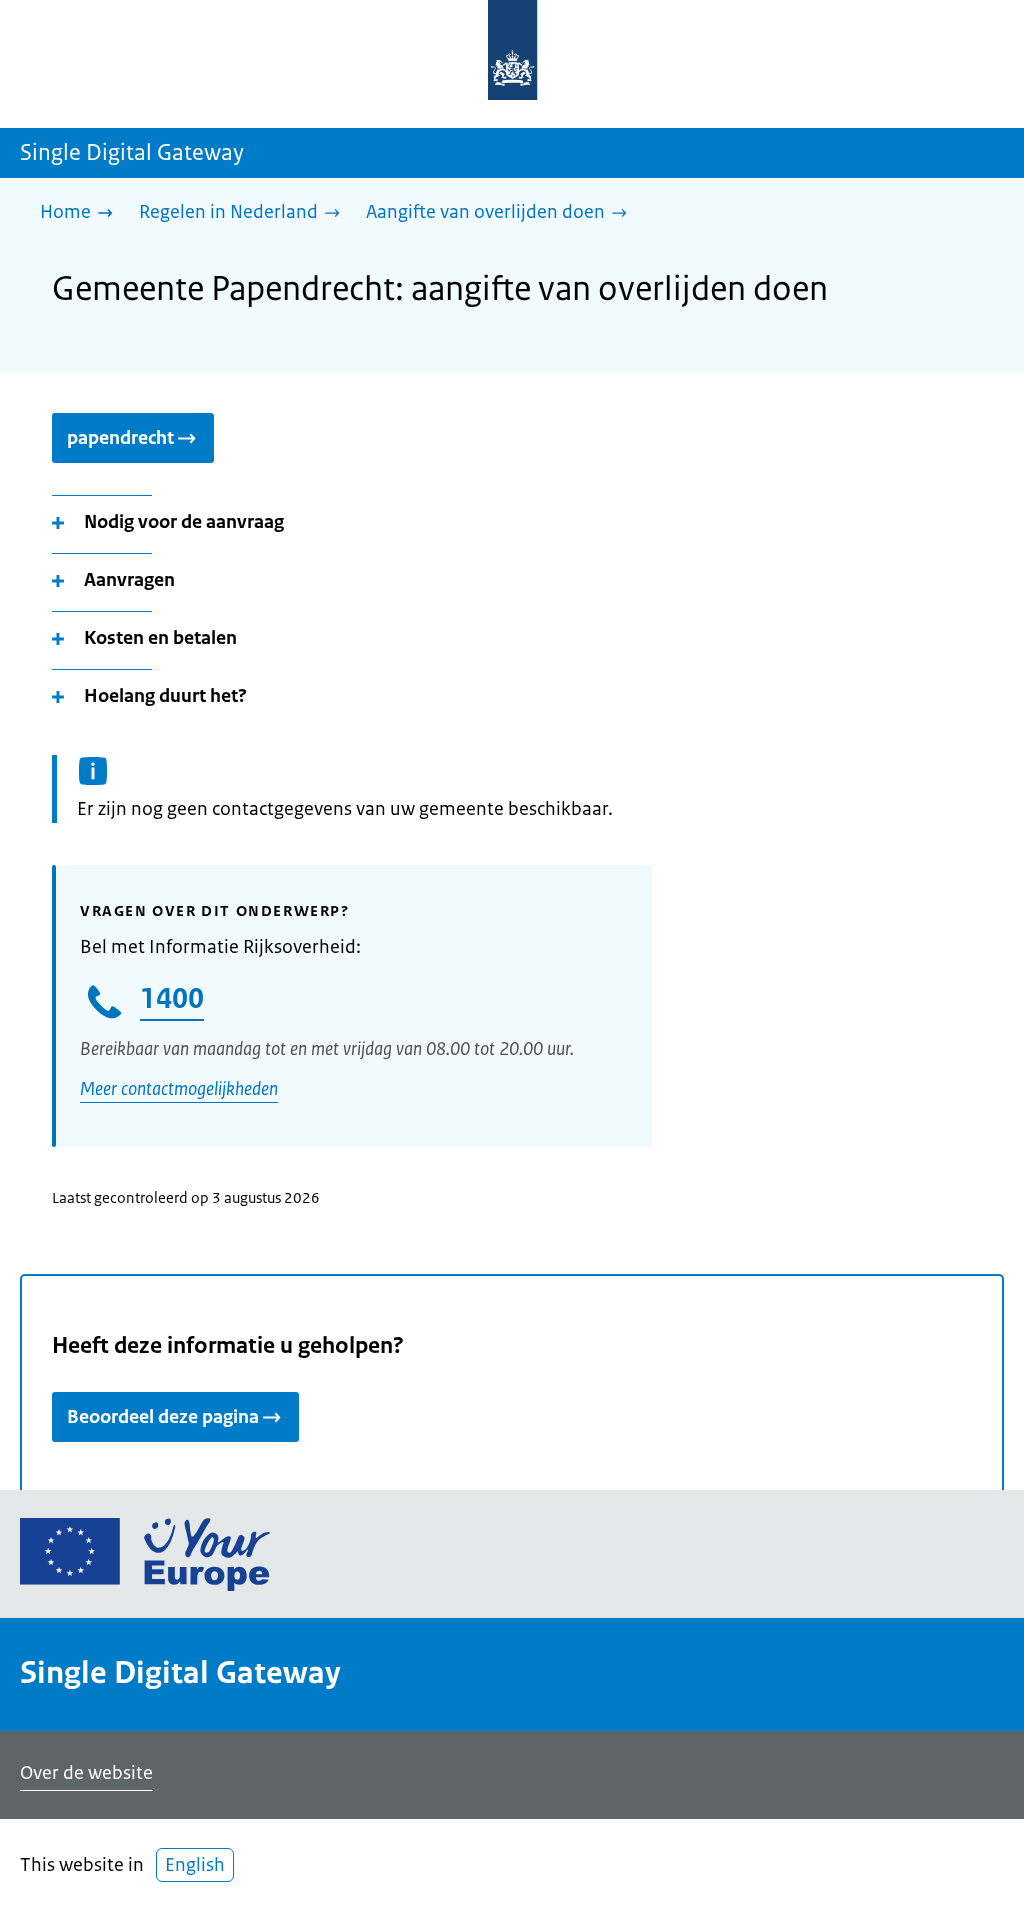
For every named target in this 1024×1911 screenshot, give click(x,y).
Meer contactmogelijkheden (179, 1089)
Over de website (86, 1773)
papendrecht (120, 438)
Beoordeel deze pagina (163, 1417)
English (195, 1865)
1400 (172, 998)
